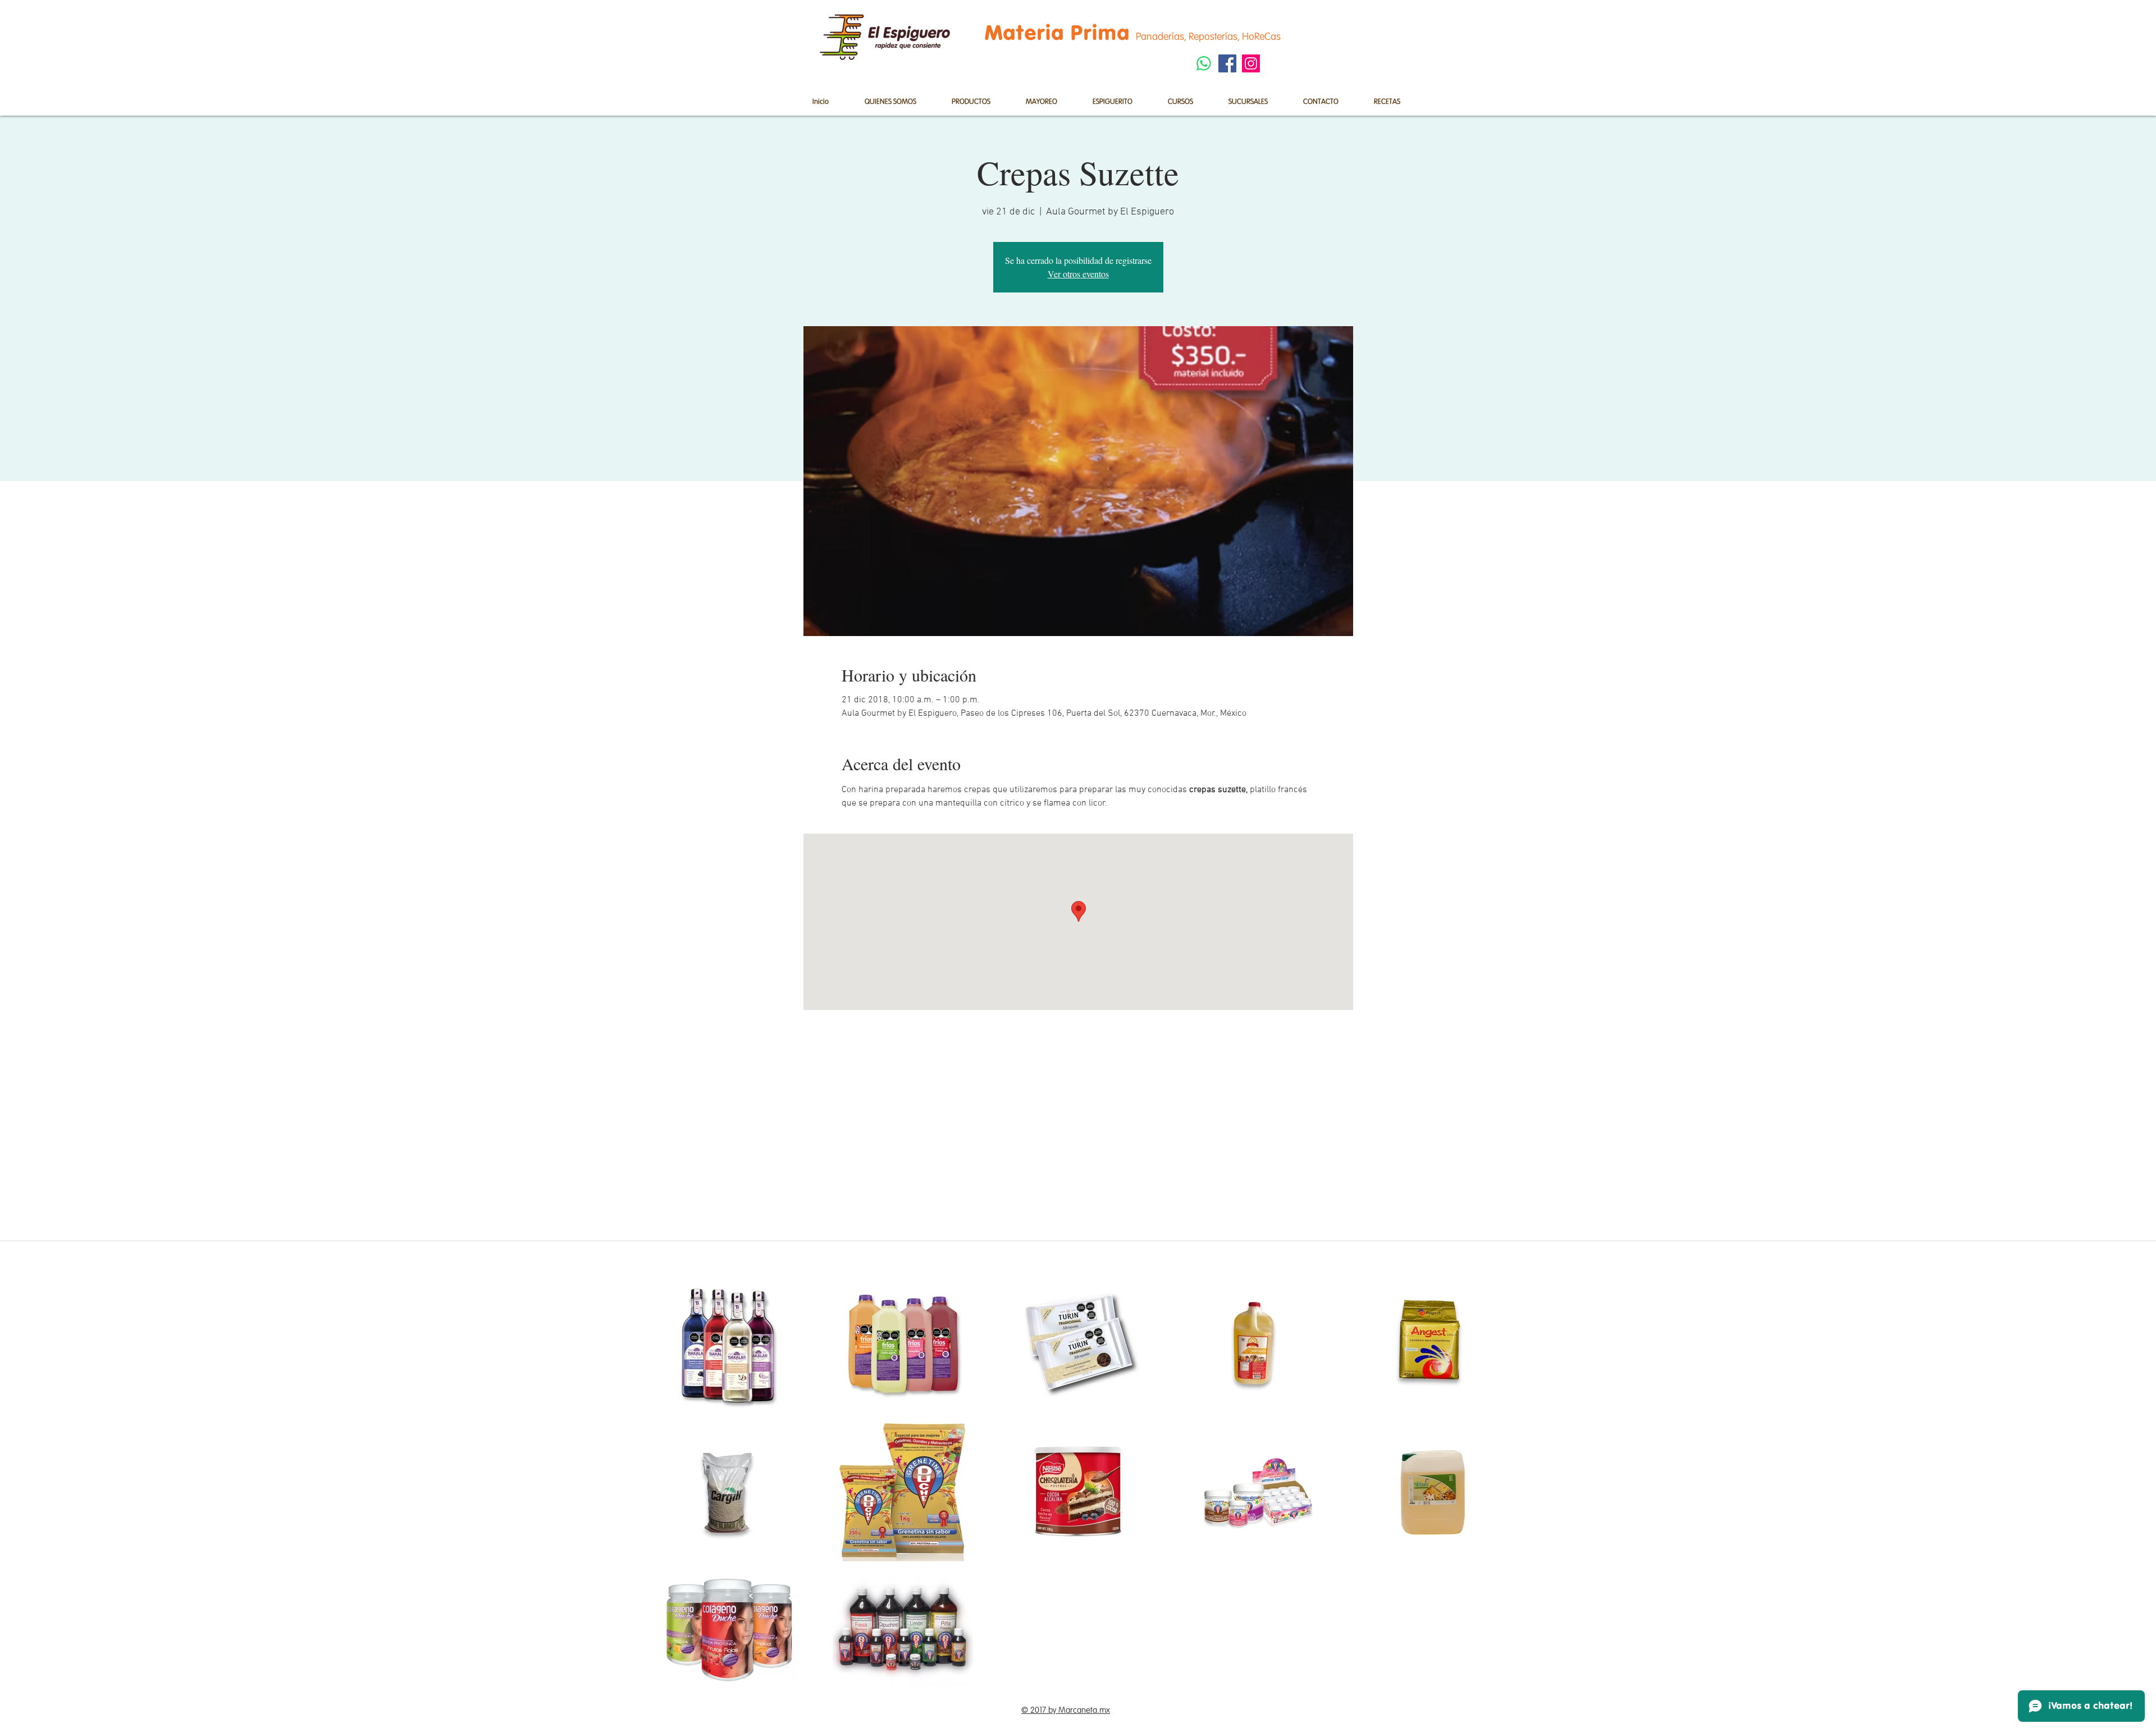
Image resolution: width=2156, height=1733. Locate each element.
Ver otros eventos (1078, 274)
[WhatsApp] (1204, 63)
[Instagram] (1251, 63)
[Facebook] (1227, 63)
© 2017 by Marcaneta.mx (1066, 1710)
